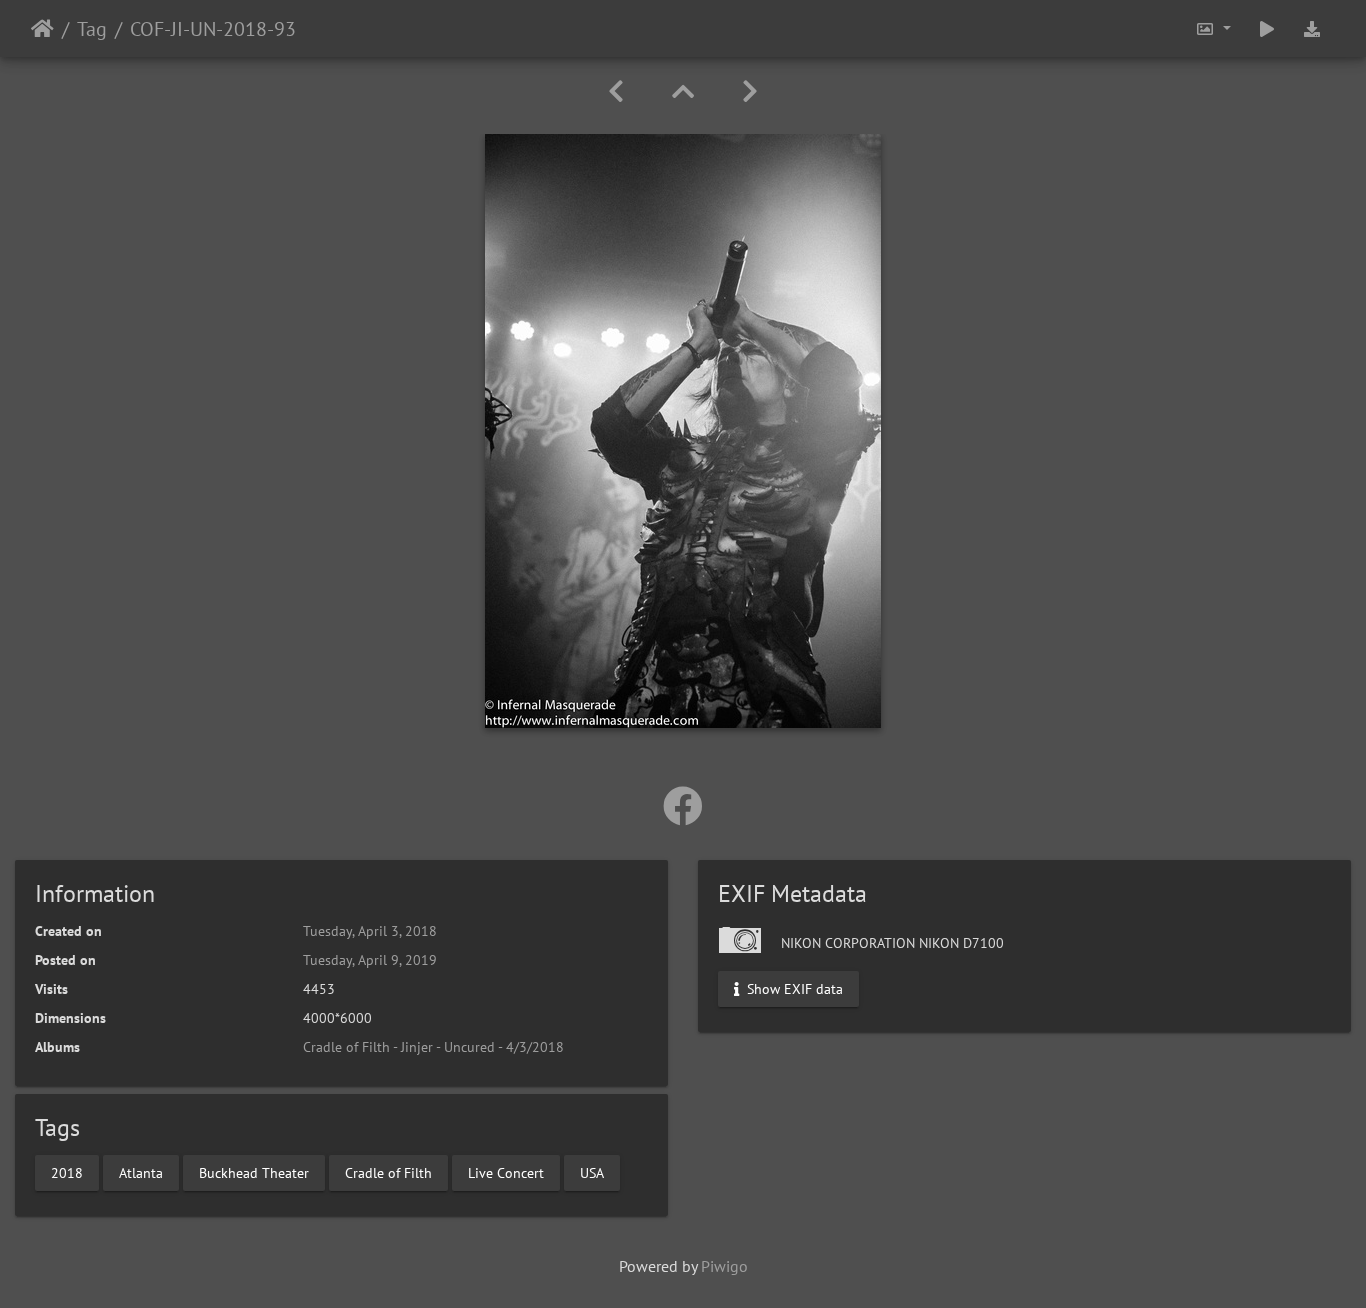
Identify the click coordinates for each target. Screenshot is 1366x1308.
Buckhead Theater (254, 1172)
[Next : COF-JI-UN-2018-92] (750, 91)
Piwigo (724, 1266)
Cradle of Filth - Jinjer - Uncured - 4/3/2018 (433, 1047)
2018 (67, 1172)
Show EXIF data (793, 989)
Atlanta (141, 1172)
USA (592, 1172)
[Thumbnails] (683, 91)
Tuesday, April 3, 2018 (370, 931)
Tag (92, 29)
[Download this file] (1312, 28)
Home (42, 29)
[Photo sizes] (1213, 28)
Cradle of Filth (388, 1172)
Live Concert (506, 1172)
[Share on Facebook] (683, 806)
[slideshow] (1267, 28)
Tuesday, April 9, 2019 (370, 960)
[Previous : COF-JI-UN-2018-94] (616, 91)
